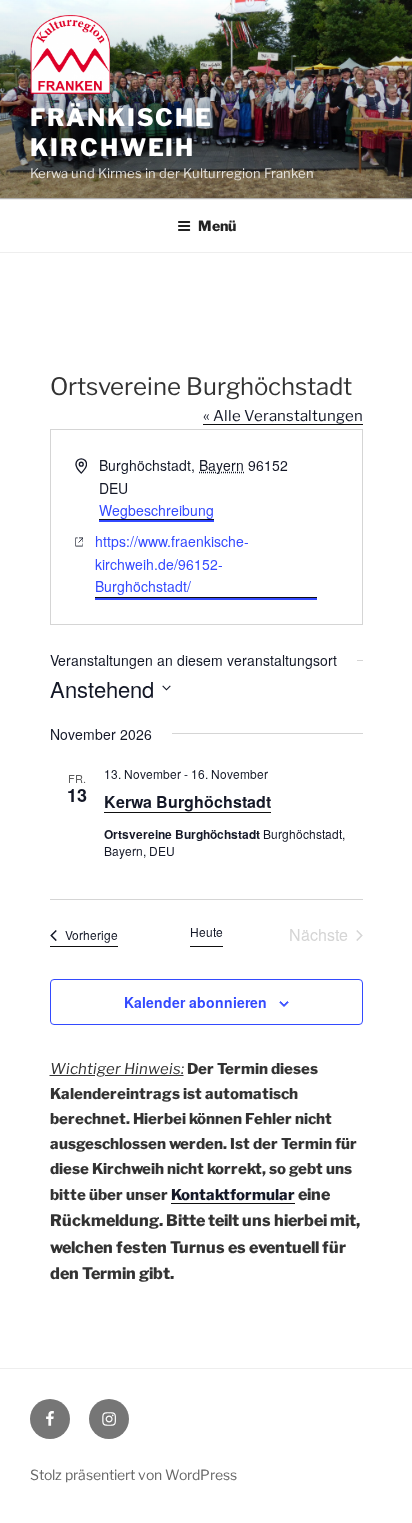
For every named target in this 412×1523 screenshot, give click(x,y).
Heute (206, 932)
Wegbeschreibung (156, 510)
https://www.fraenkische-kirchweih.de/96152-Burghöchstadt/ (172, 563)
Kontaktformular (233, 1195)
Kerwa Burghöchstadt (187, 801)
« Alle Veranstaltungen (283, 416)
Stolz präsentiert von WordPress (133, 1474)
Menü (217, 225)
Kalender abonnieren (195, 1002)
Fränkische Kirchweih (121, 132)
